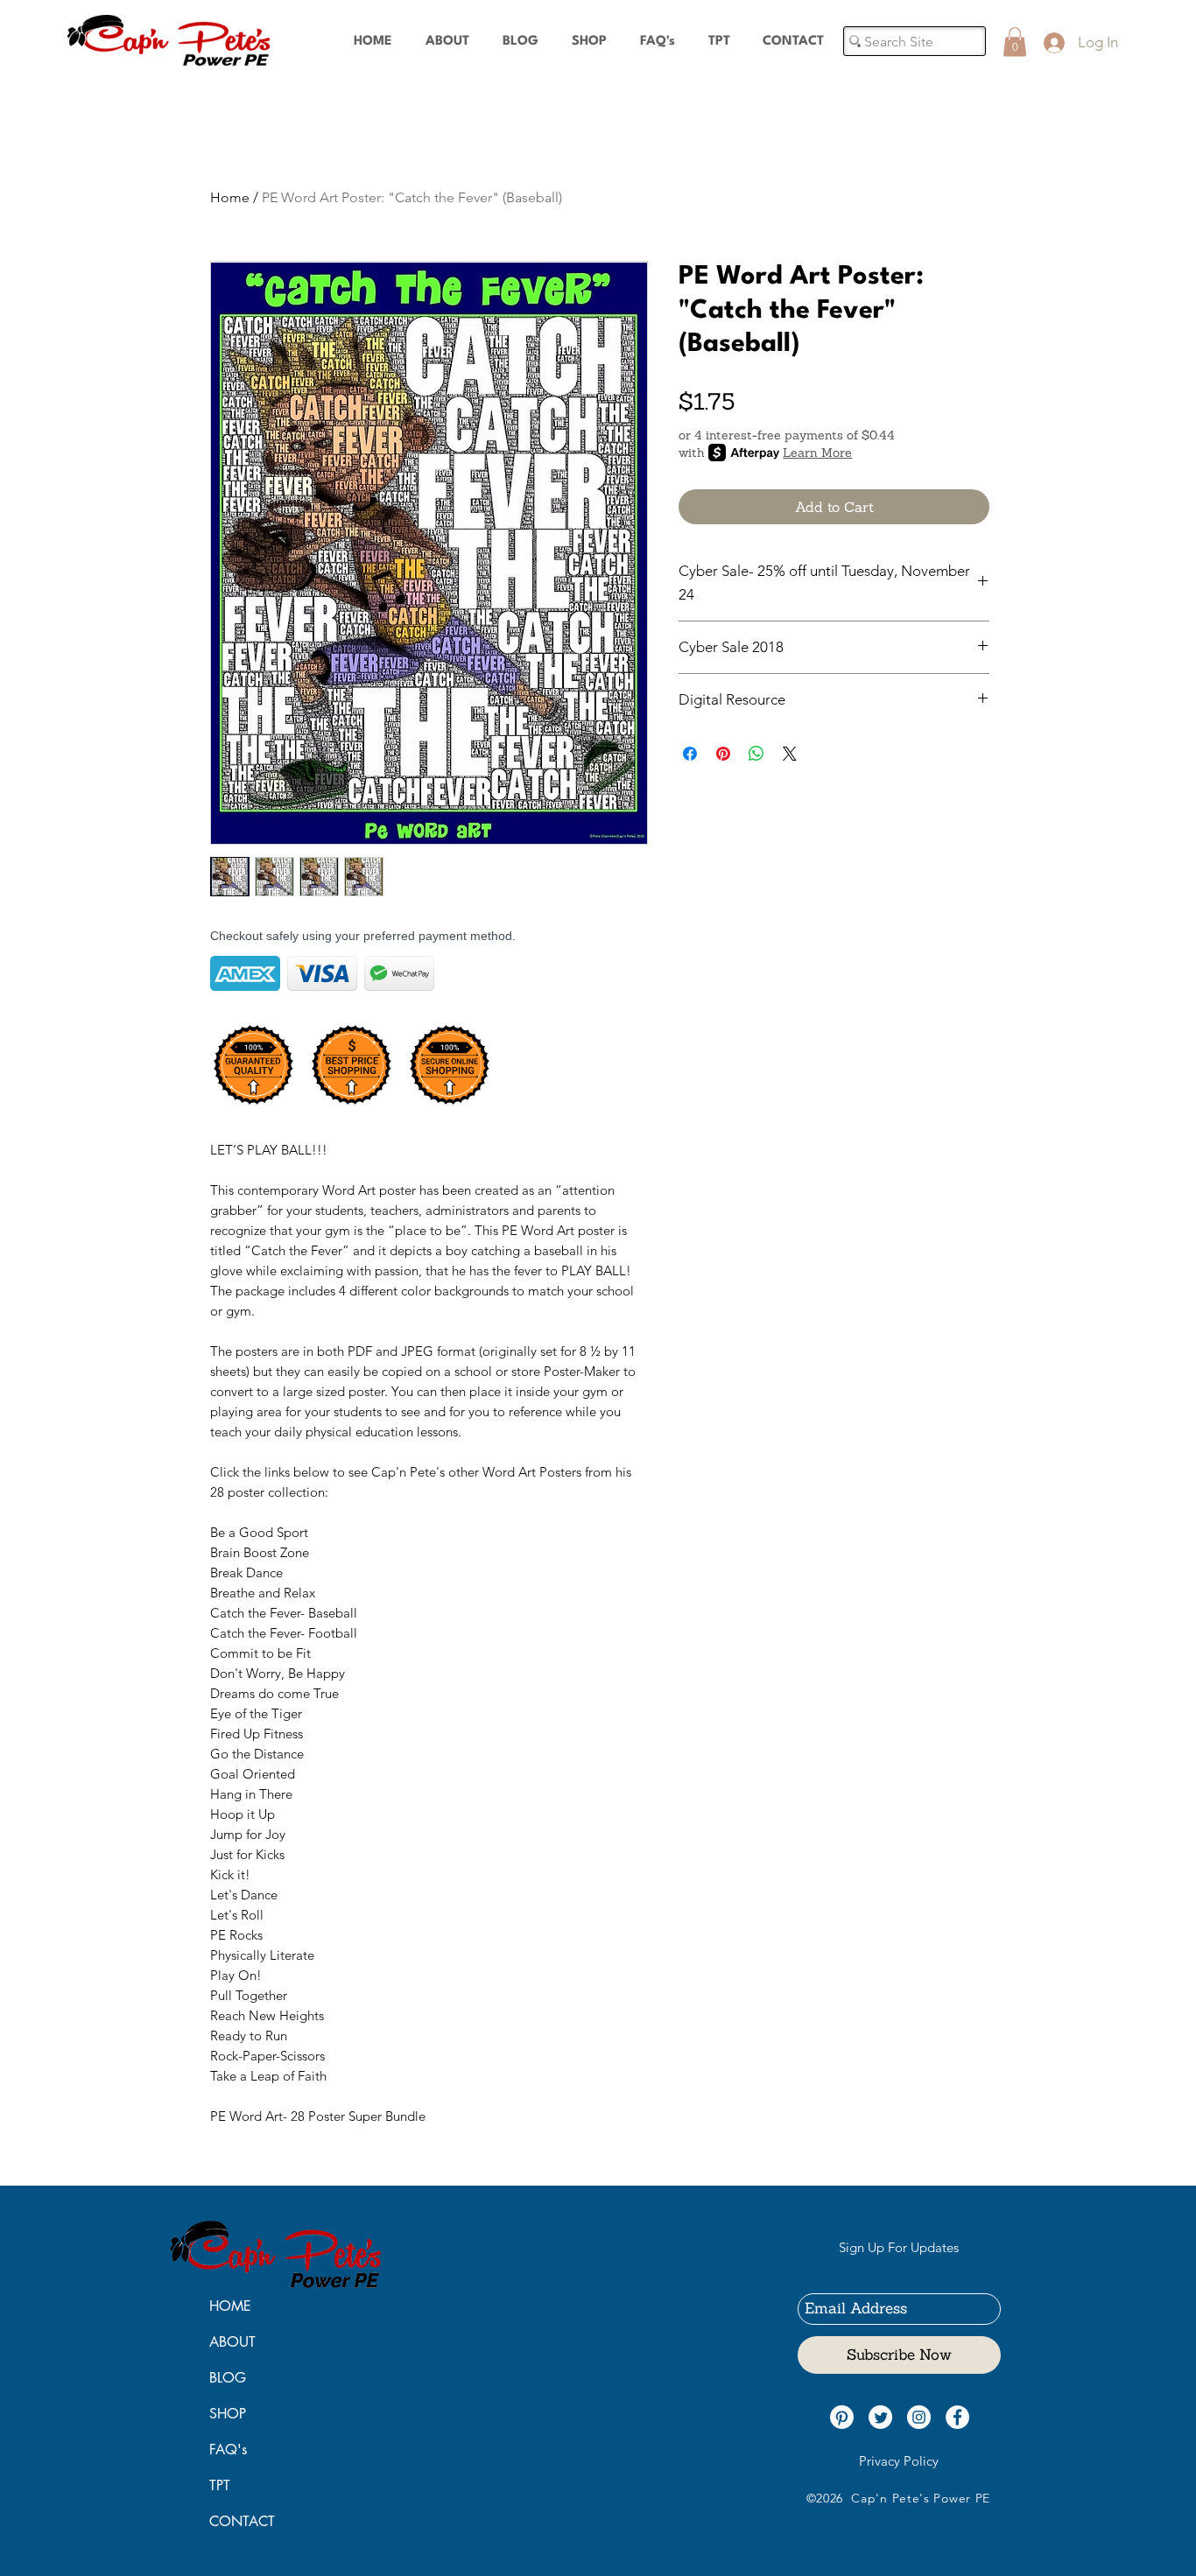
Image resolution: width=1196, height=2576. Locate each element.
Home (230, 197)
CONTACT (242, 2521)
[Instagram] (919, 2417)
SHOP (228, 2414)
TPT (220, 2485)
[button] (1015, 42)
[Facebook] (957, 2417)
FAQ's (228, 2450)
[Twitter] (880, 2417)
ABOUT (232, 2342)
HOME (230, 2306)
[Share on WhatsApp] (756, 754)
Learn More (817, 453)
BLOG (228, 2378)
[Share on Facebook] (690, 754)
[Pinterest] (842, 2417)
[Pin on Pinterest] (723, 754)
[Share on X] (790, 754)
